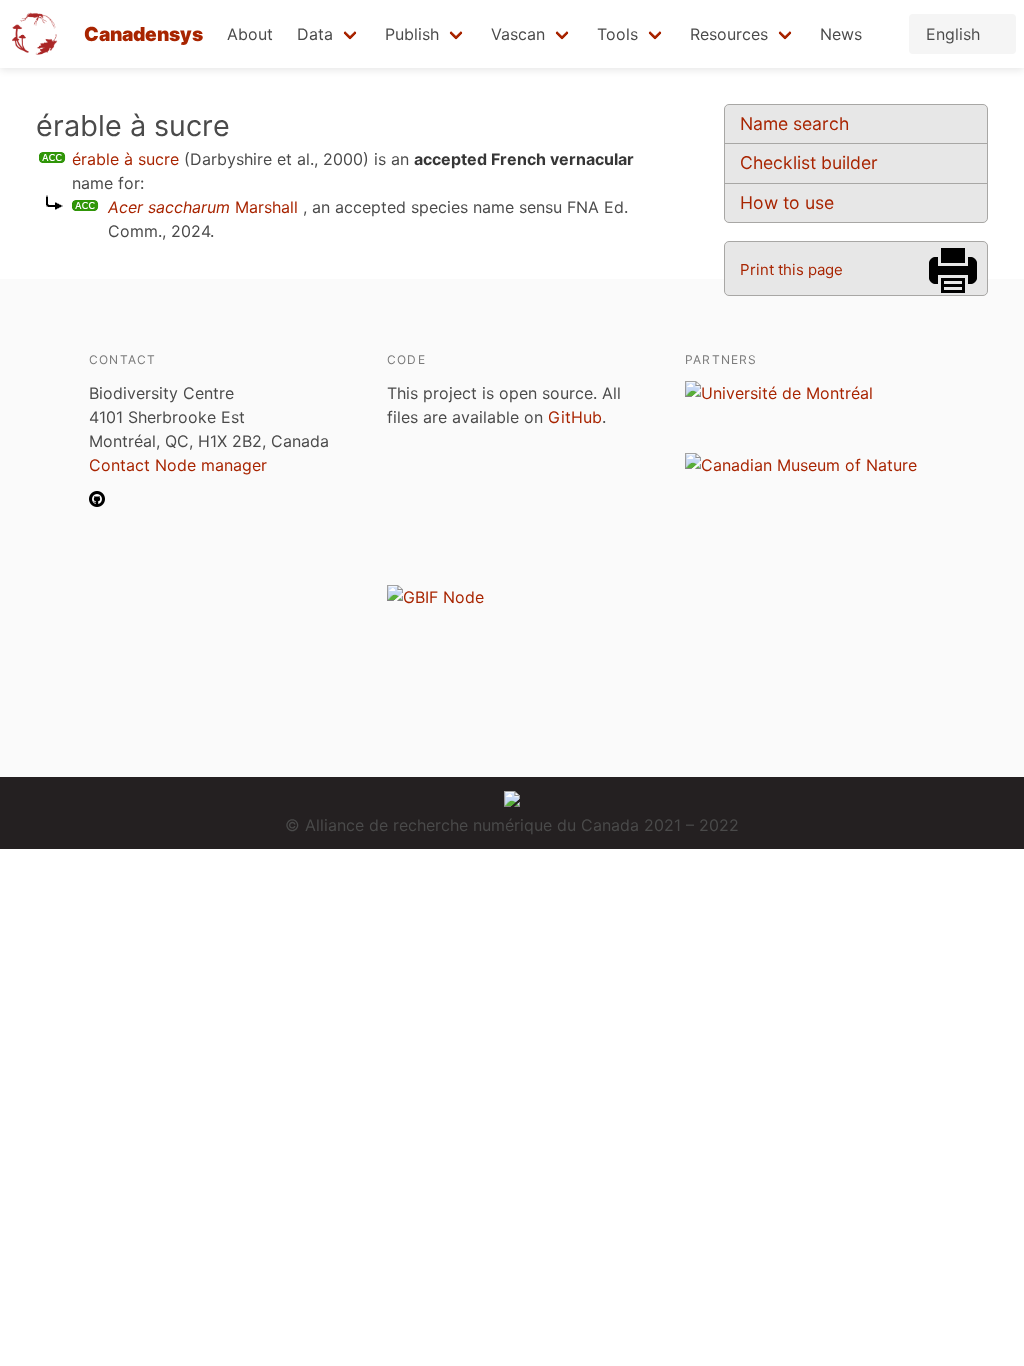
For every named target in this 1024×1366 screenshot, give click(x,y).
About (250, 34)
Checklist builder (809, 162)
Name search (794, 123)
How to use (787, 202)
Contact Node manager (178, 465)
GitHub (575, 417)
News (841, 34)
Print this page (791, 269)
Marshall (203, 207)
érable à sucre (125, 159)
